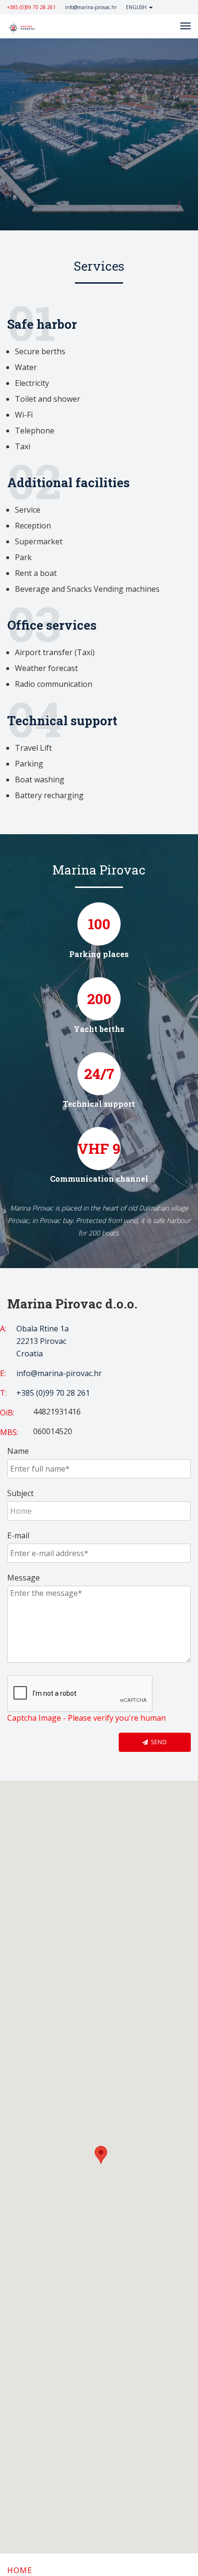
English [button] (137, 7)
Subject (20, 1493)
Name (18, 1451)
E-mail (18, 1535)
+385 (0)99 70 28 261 (31, 7)
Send (158, 1742)
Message (24, 1578)
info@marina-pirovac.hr (91, 7)
